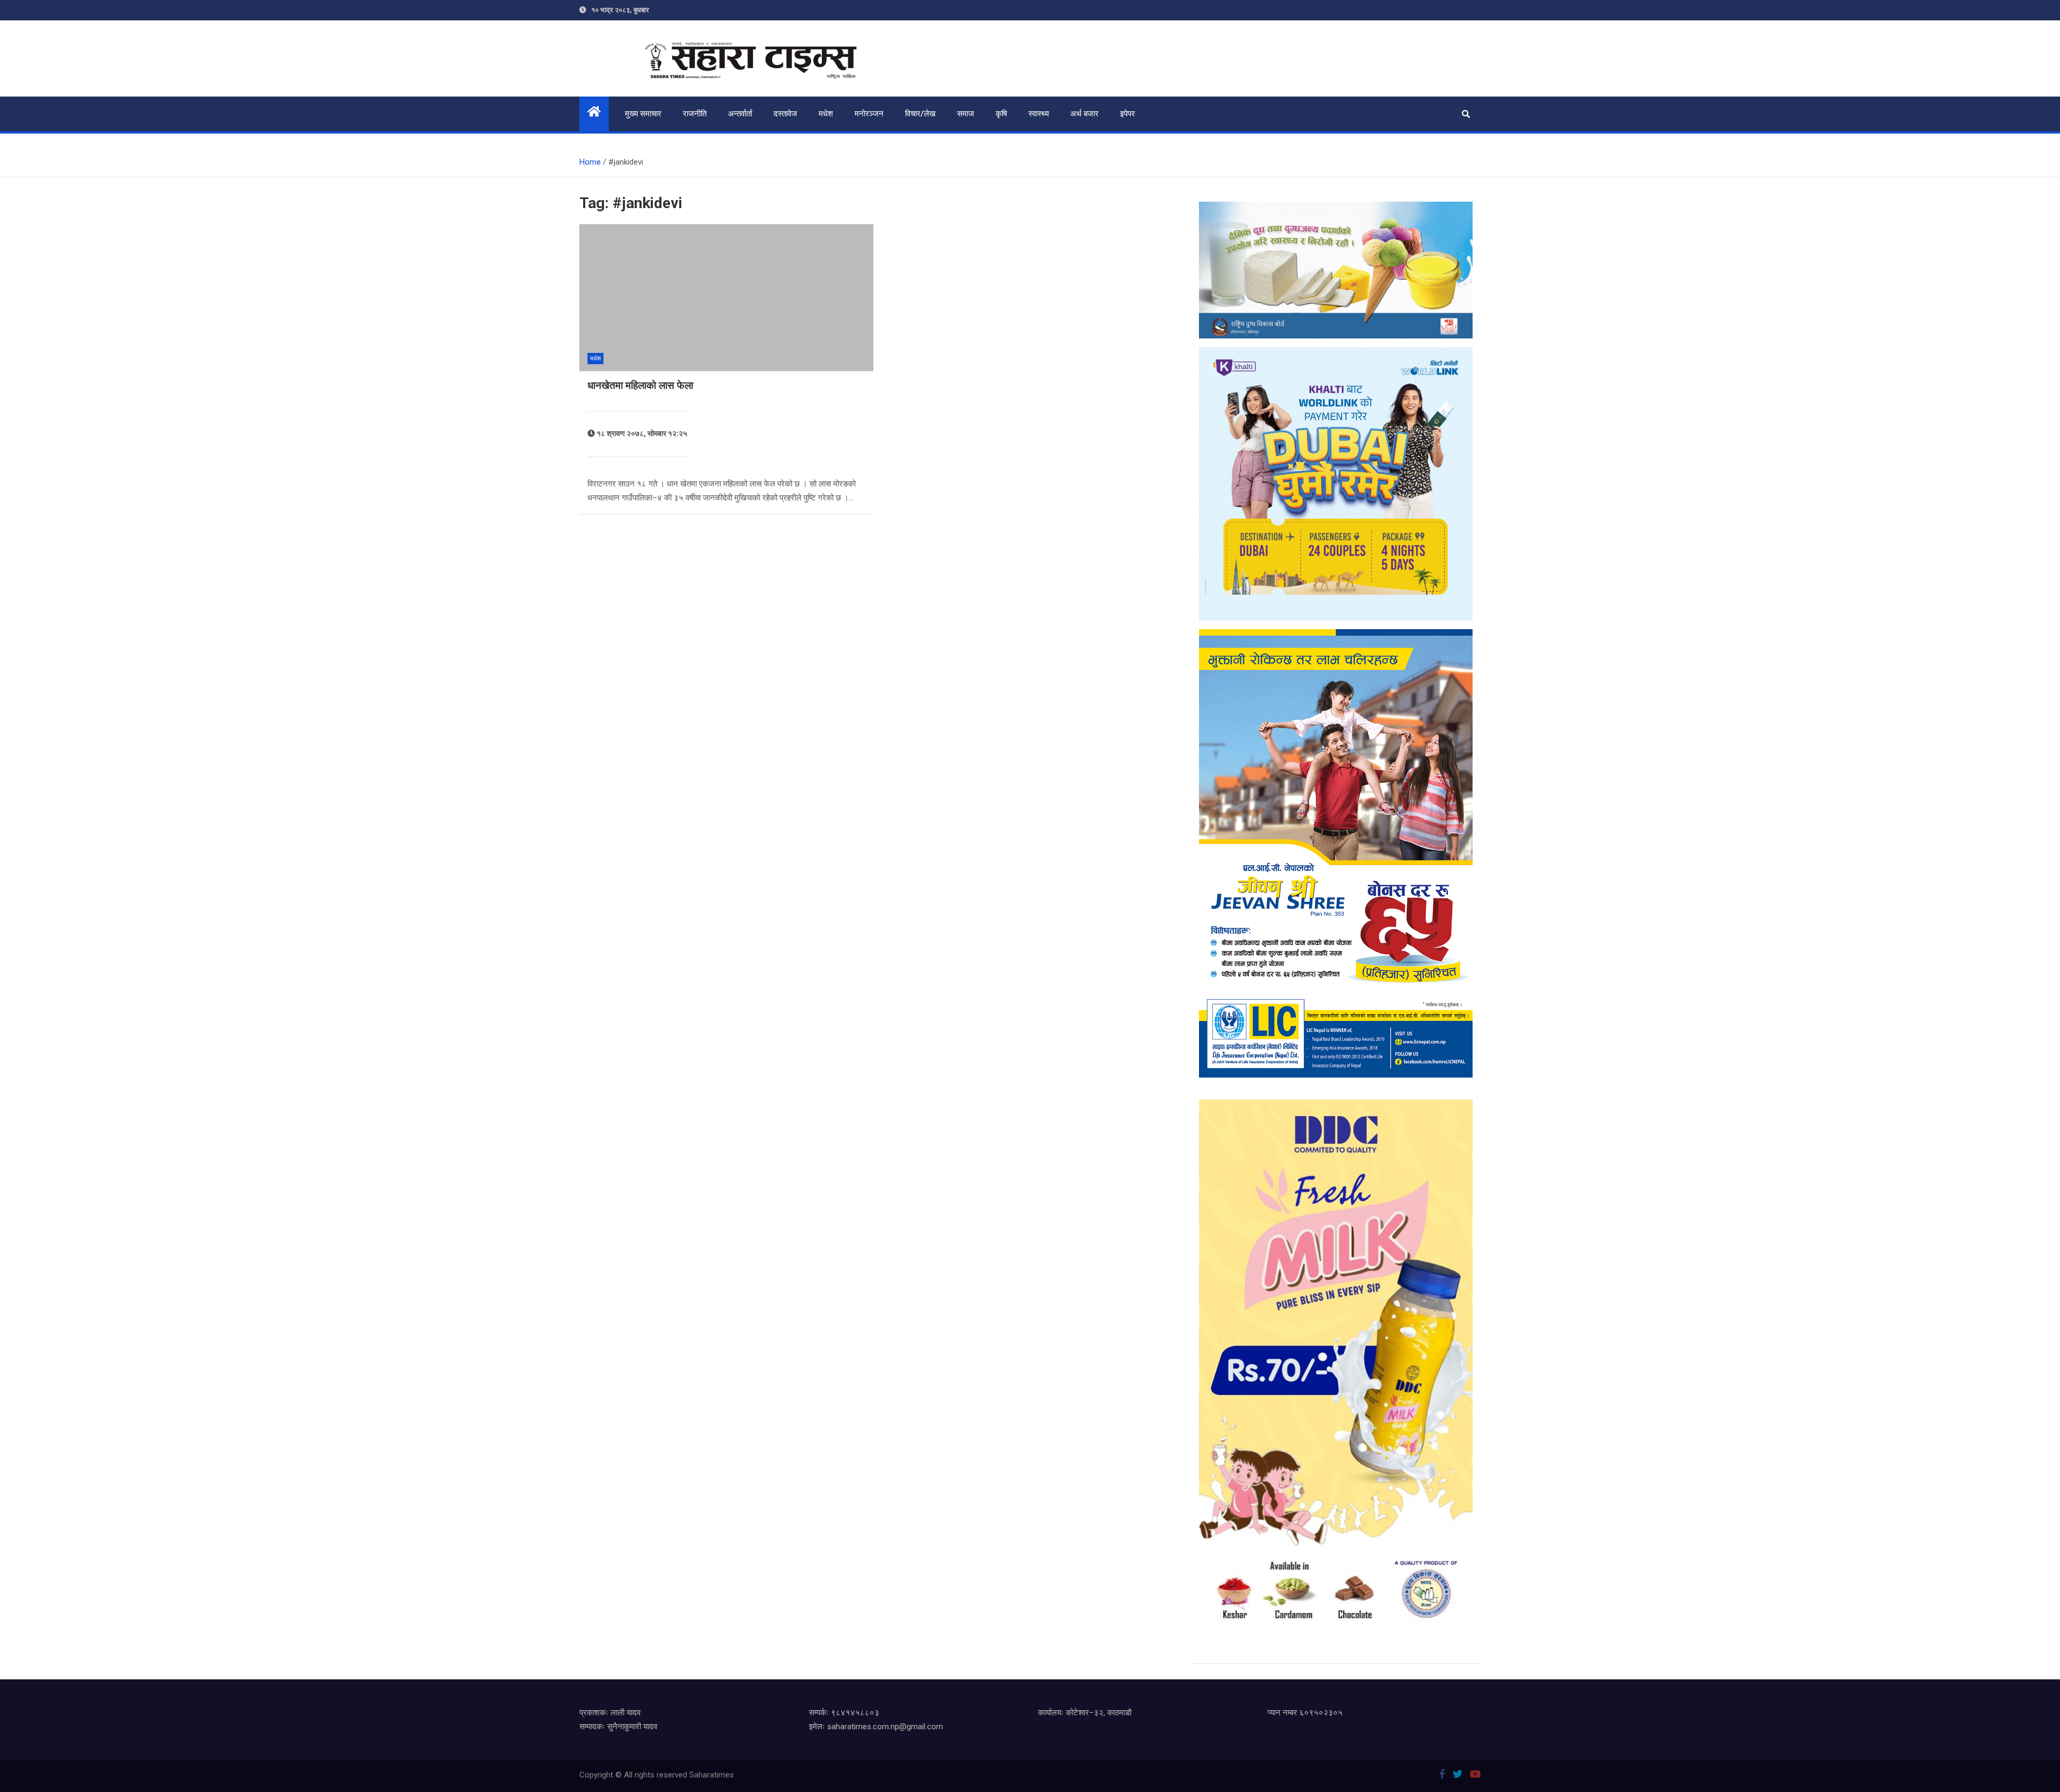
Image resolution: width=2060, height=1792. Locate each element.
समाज (966, 114)
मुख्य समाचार (643, 114)
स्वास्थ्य (1039, 114)
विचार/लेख (920, 114)
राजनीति (695, 114)
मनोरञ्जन (869, 114)
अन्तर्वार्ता (740, 114)
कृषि (1001, 114)
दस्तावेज (785, 114)
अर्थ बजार (1084, 114)
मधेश (826, 114)
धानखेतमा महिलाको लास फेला (640, 385)
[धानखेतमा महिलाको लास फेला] (726, 298)
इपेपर (1128, 114)
